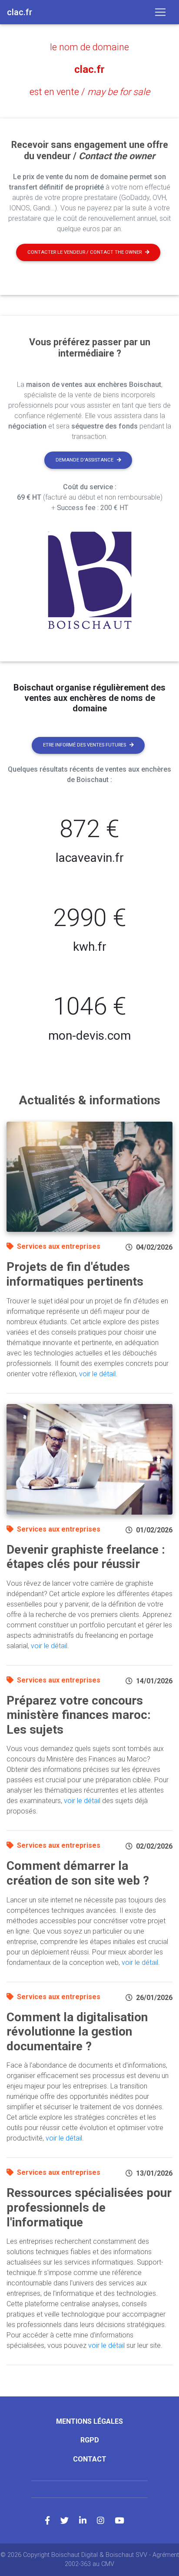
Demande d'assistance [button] (85, 460)
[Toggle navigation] (160, 12)
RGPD (90, 2440)
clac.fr (89, 69)
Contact (90, 2459)
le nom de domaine (89, 47)
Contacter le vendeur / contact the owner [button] (85, 252)
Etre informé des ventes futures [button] (85, 745)
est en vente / (90, 92)
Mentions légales (89, 2421)
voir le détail (97, 1374)
